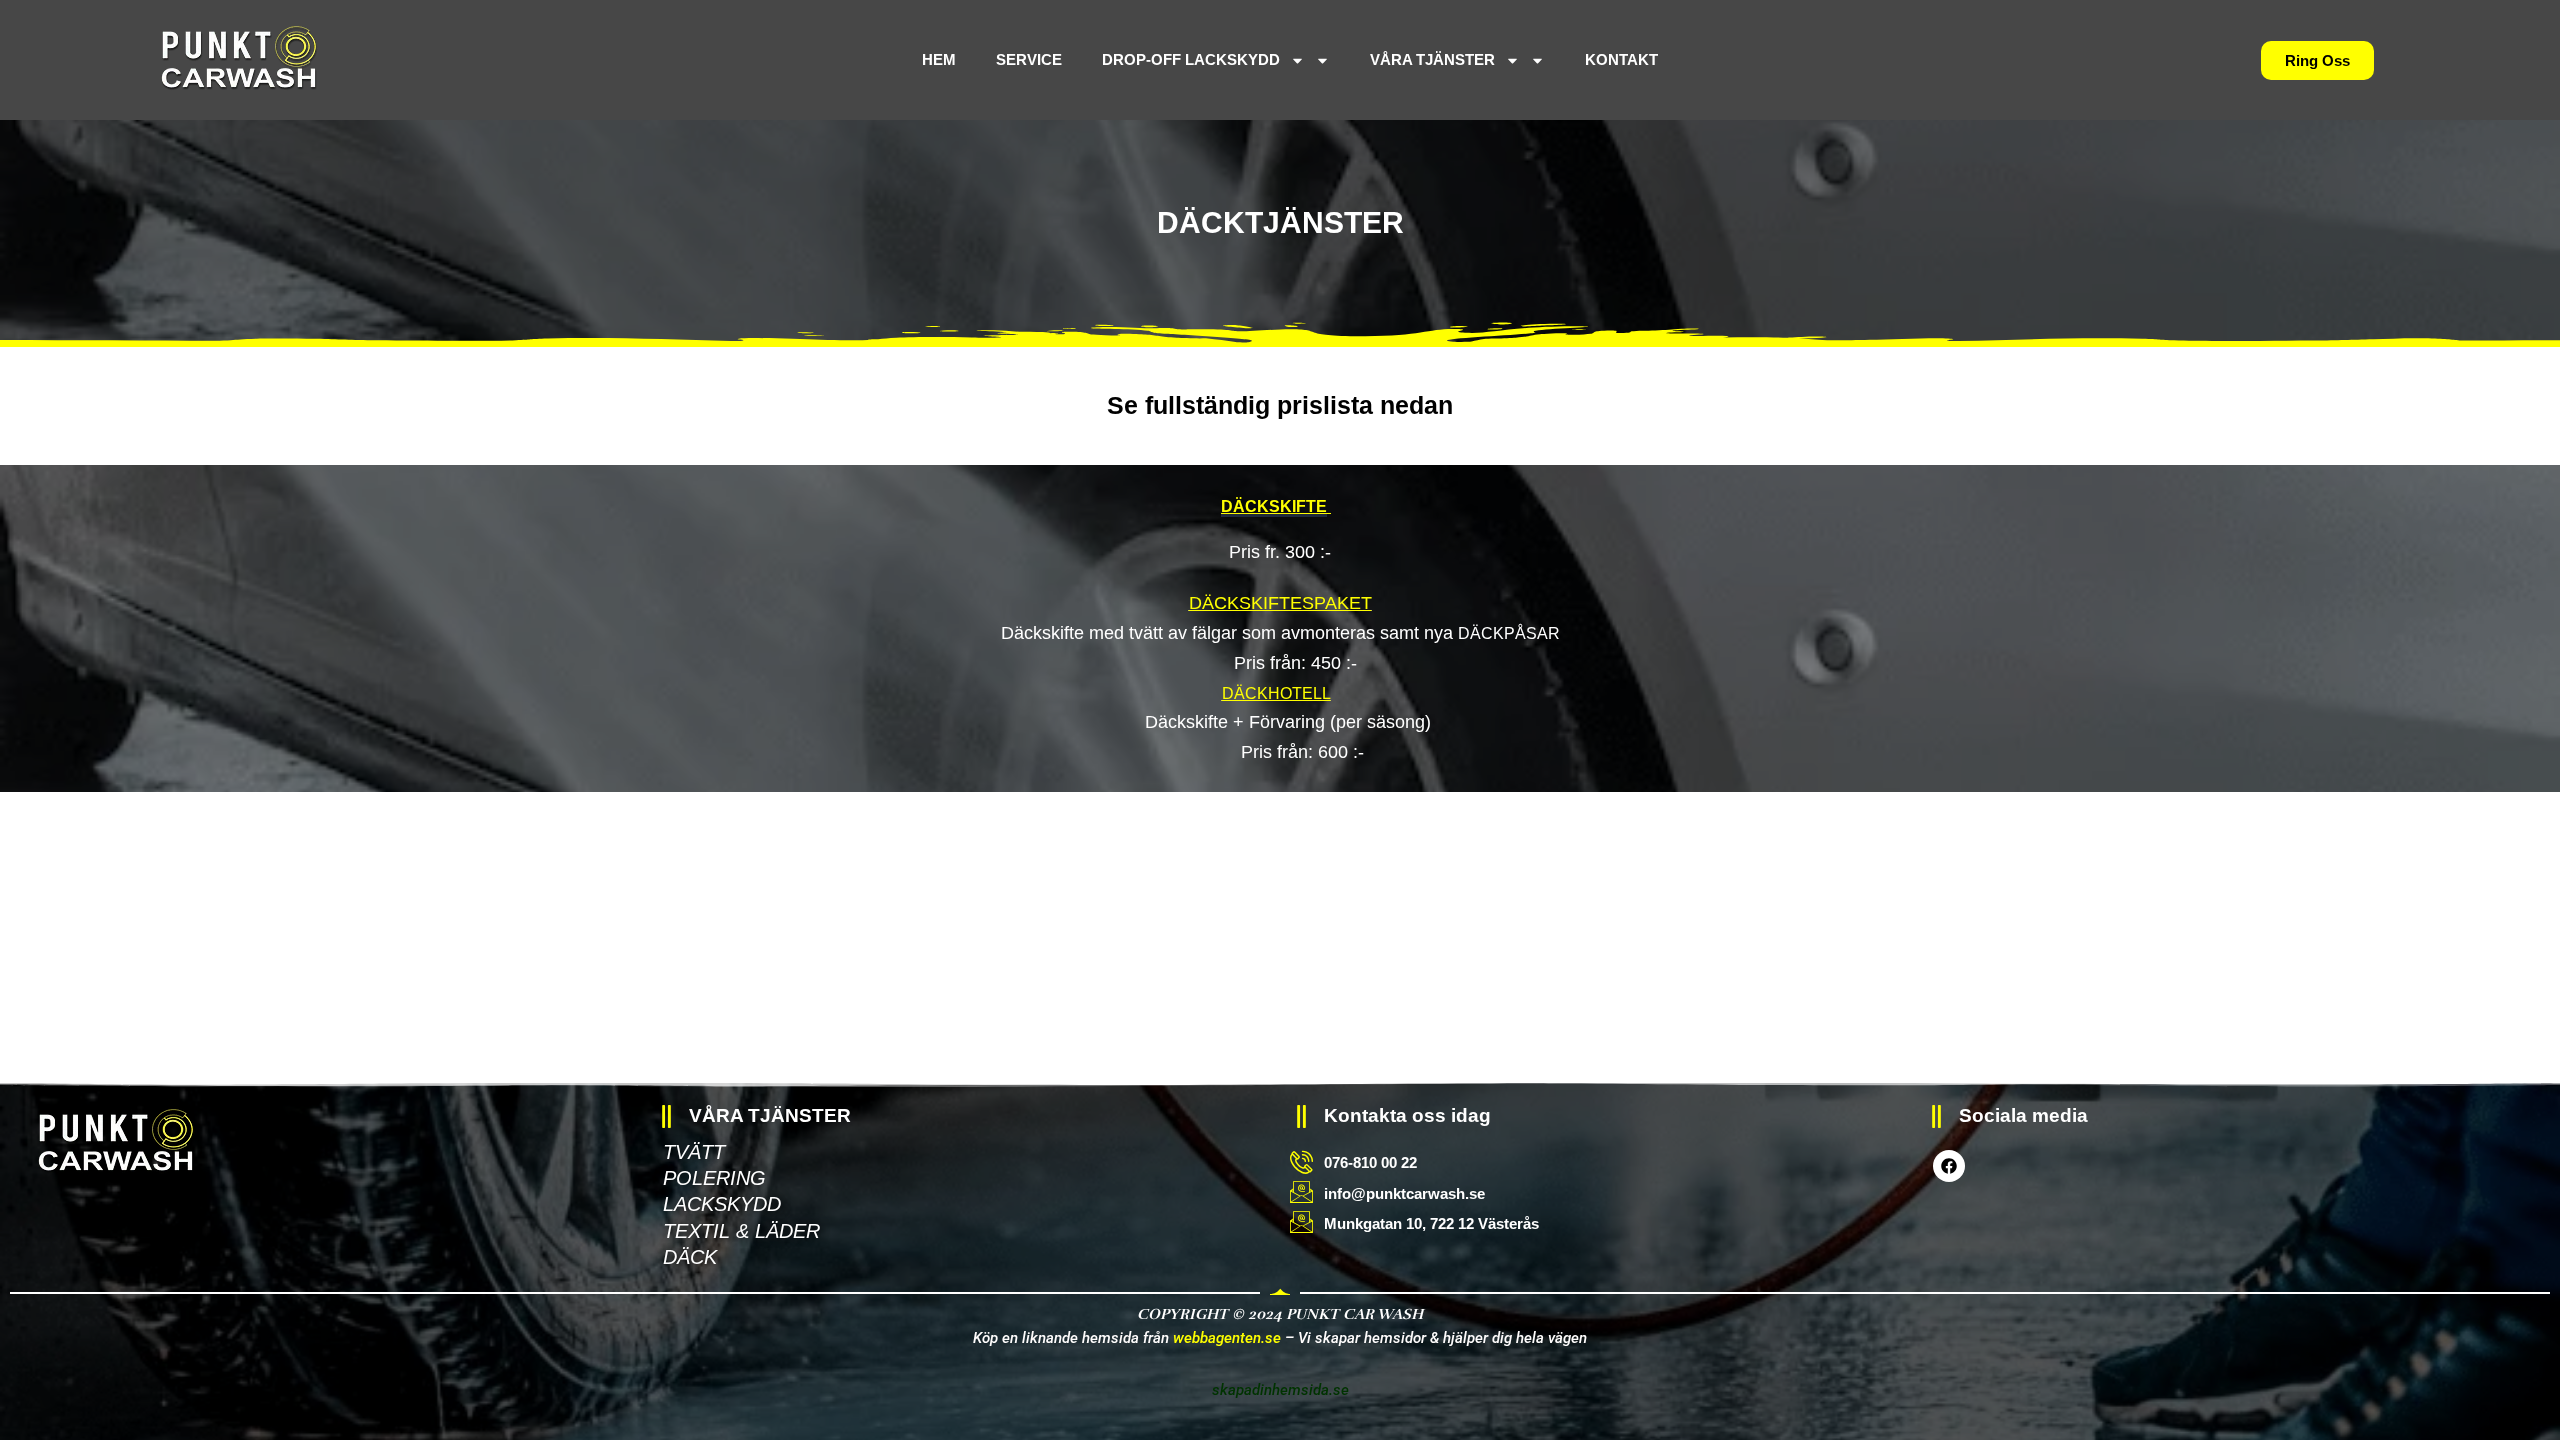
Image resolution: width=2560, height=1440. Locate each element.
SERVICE (1054, 59)
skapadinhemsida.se (1280, 1390)
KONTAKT (1596, 59)
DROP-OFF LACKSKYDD (1216, 59)
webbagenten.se (1227, 1338)
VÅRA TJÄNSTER (1432, 59)
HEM (964, 59)
